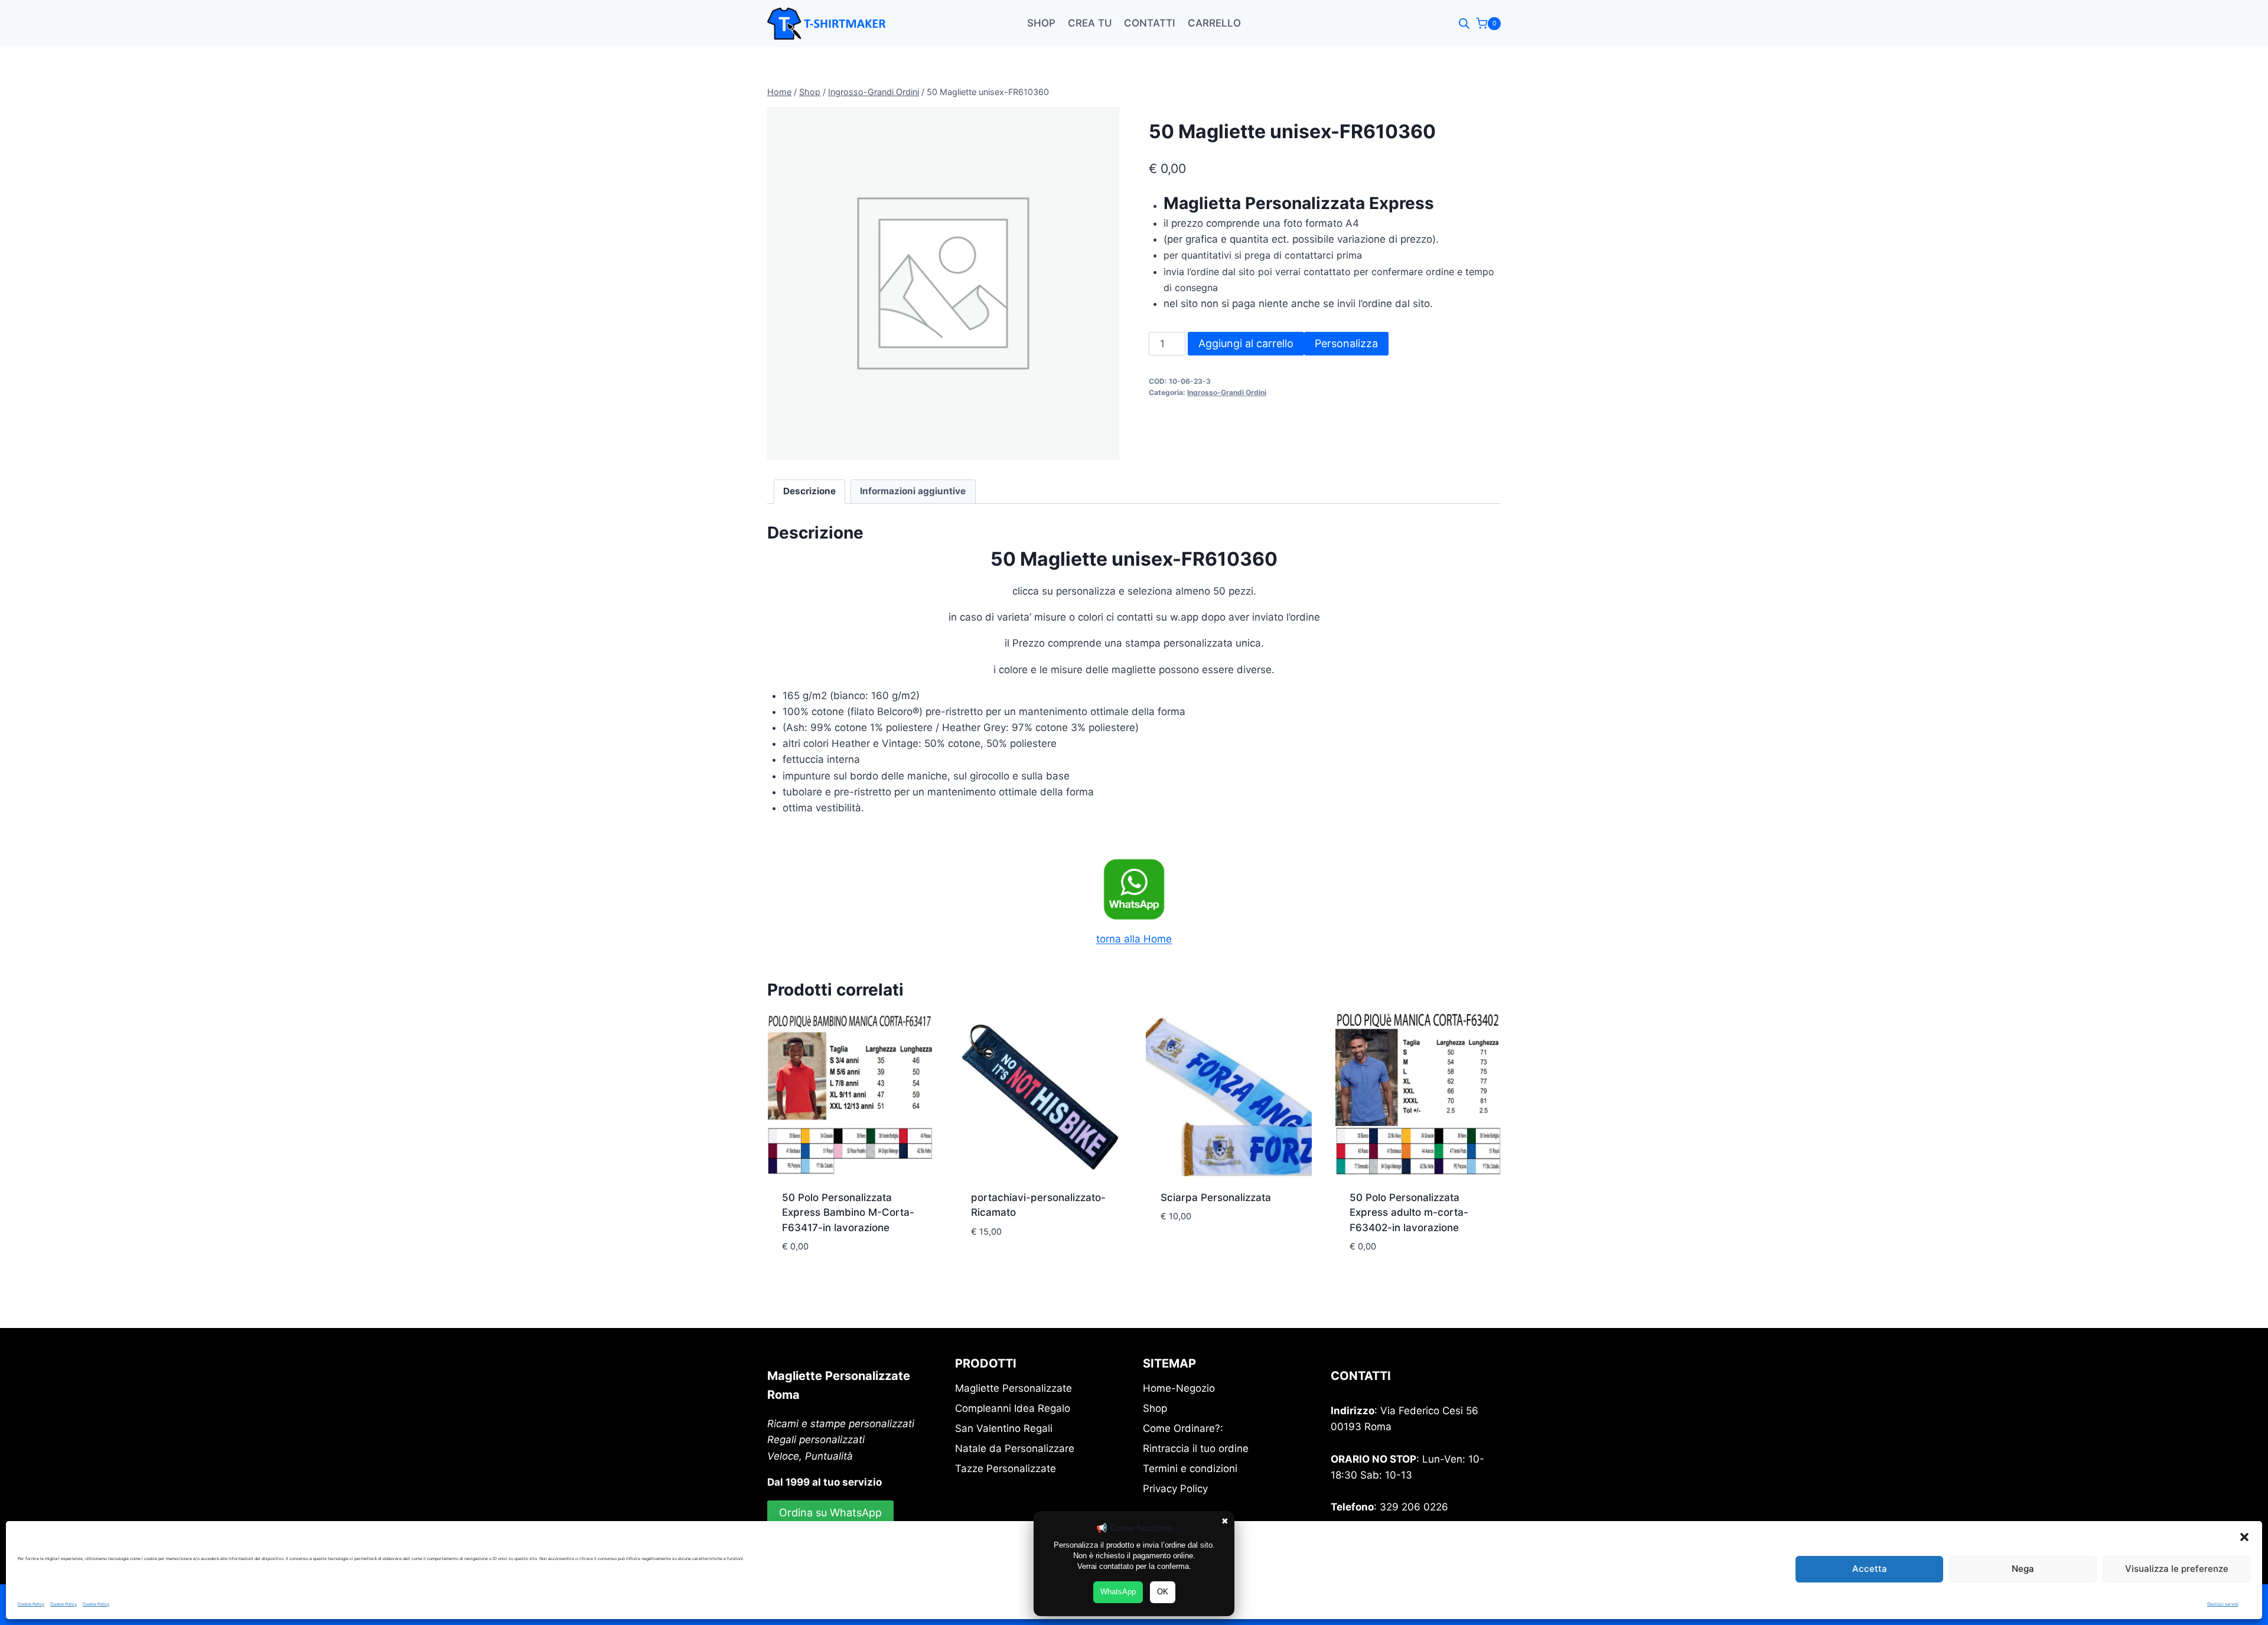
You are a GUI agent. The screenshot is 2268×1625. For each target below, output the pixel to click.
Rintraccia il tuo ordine (1196, 1448)
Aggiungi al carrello (1246, 343)
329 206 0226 (1414, 1507)
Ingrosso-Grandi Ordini (1227, 392)
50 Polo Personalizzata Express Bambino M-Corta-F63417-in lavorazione (848, 1213)
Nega (2023, 1569)
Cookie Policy (31, 1604)
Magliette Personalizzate (1014, 1388)
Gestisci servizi (2223, 1604)
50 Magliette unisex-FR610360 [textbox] (1134, 559)
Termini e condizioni (1190, 1469)
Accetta (1870, 1569)
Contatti (1150, 23)
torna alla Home (1134, 939)
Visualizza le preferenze (2177, 1569)
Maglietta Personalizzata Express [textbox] (1299, 203)
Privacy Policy (1175, 1489)
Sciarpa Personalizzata (1216, 1197)
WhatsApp (1118, 1592)
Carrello (1214, 23)
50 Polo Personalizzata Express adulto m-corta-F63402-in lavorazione (1409, 1213)
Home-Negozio (1179, 1388)
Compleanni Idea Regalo (1013, 1408)
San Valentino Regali (1004, 1428)
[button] (2244, 1537)
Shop (1041, 23)
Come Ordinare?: (1183, 1428)
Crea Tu (1090, 23)
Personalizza (1346, 343)
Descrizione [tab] (809, 491)
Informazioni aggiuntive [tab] (913, 491)
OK (1163, 1592)
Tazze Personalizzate (1006, 1469)
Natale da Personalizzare (1015, 1448)
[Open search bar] (1464, 24)
